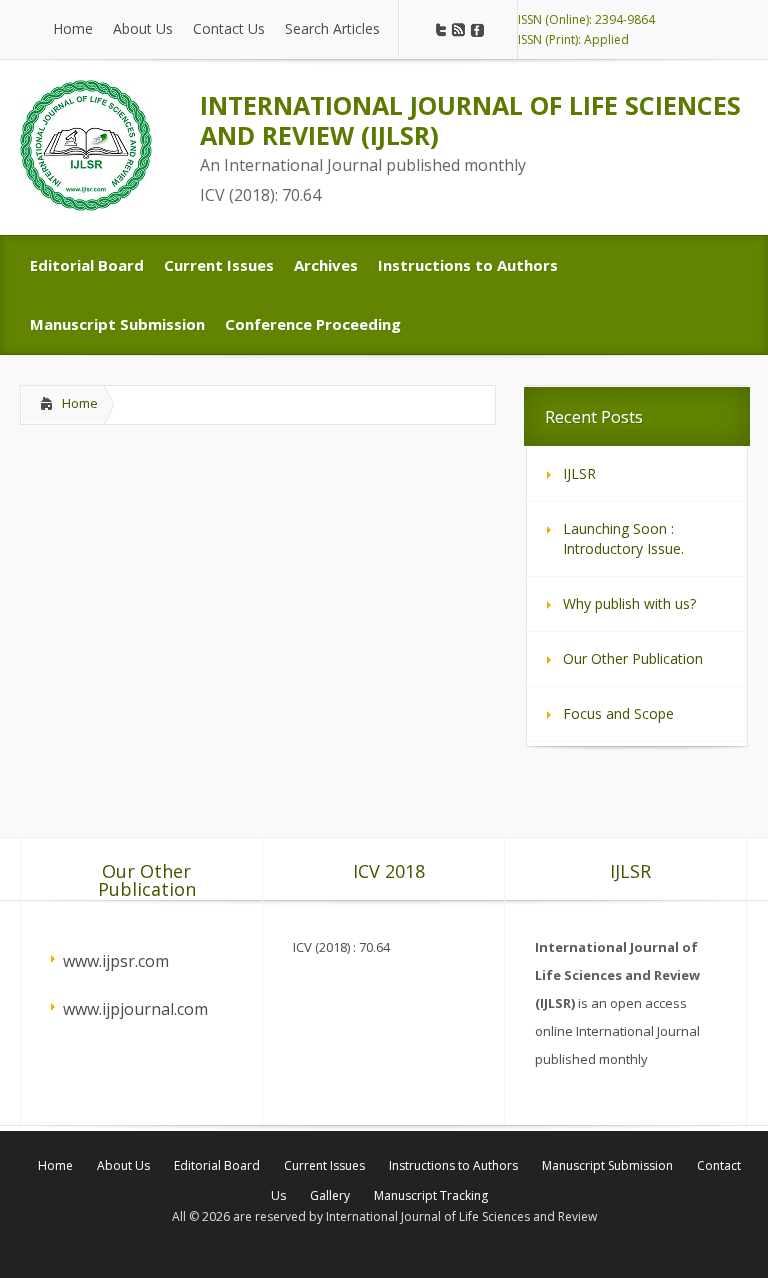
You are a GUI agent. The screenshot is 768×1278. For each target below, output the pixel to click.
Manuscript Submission (607, 1165)
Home (80, 403)
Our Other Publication (633, 658)
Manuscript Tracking (431, 1195)
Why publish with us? (629, 603)
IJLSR (579, 473)
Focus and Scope (618, 713)
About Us (123, 1165)
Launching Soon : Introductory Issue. (623, 538)
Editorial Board (217, 1165)
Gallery (330, 1195)
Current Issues (324, 1165)
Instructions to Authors (453, 1165)
